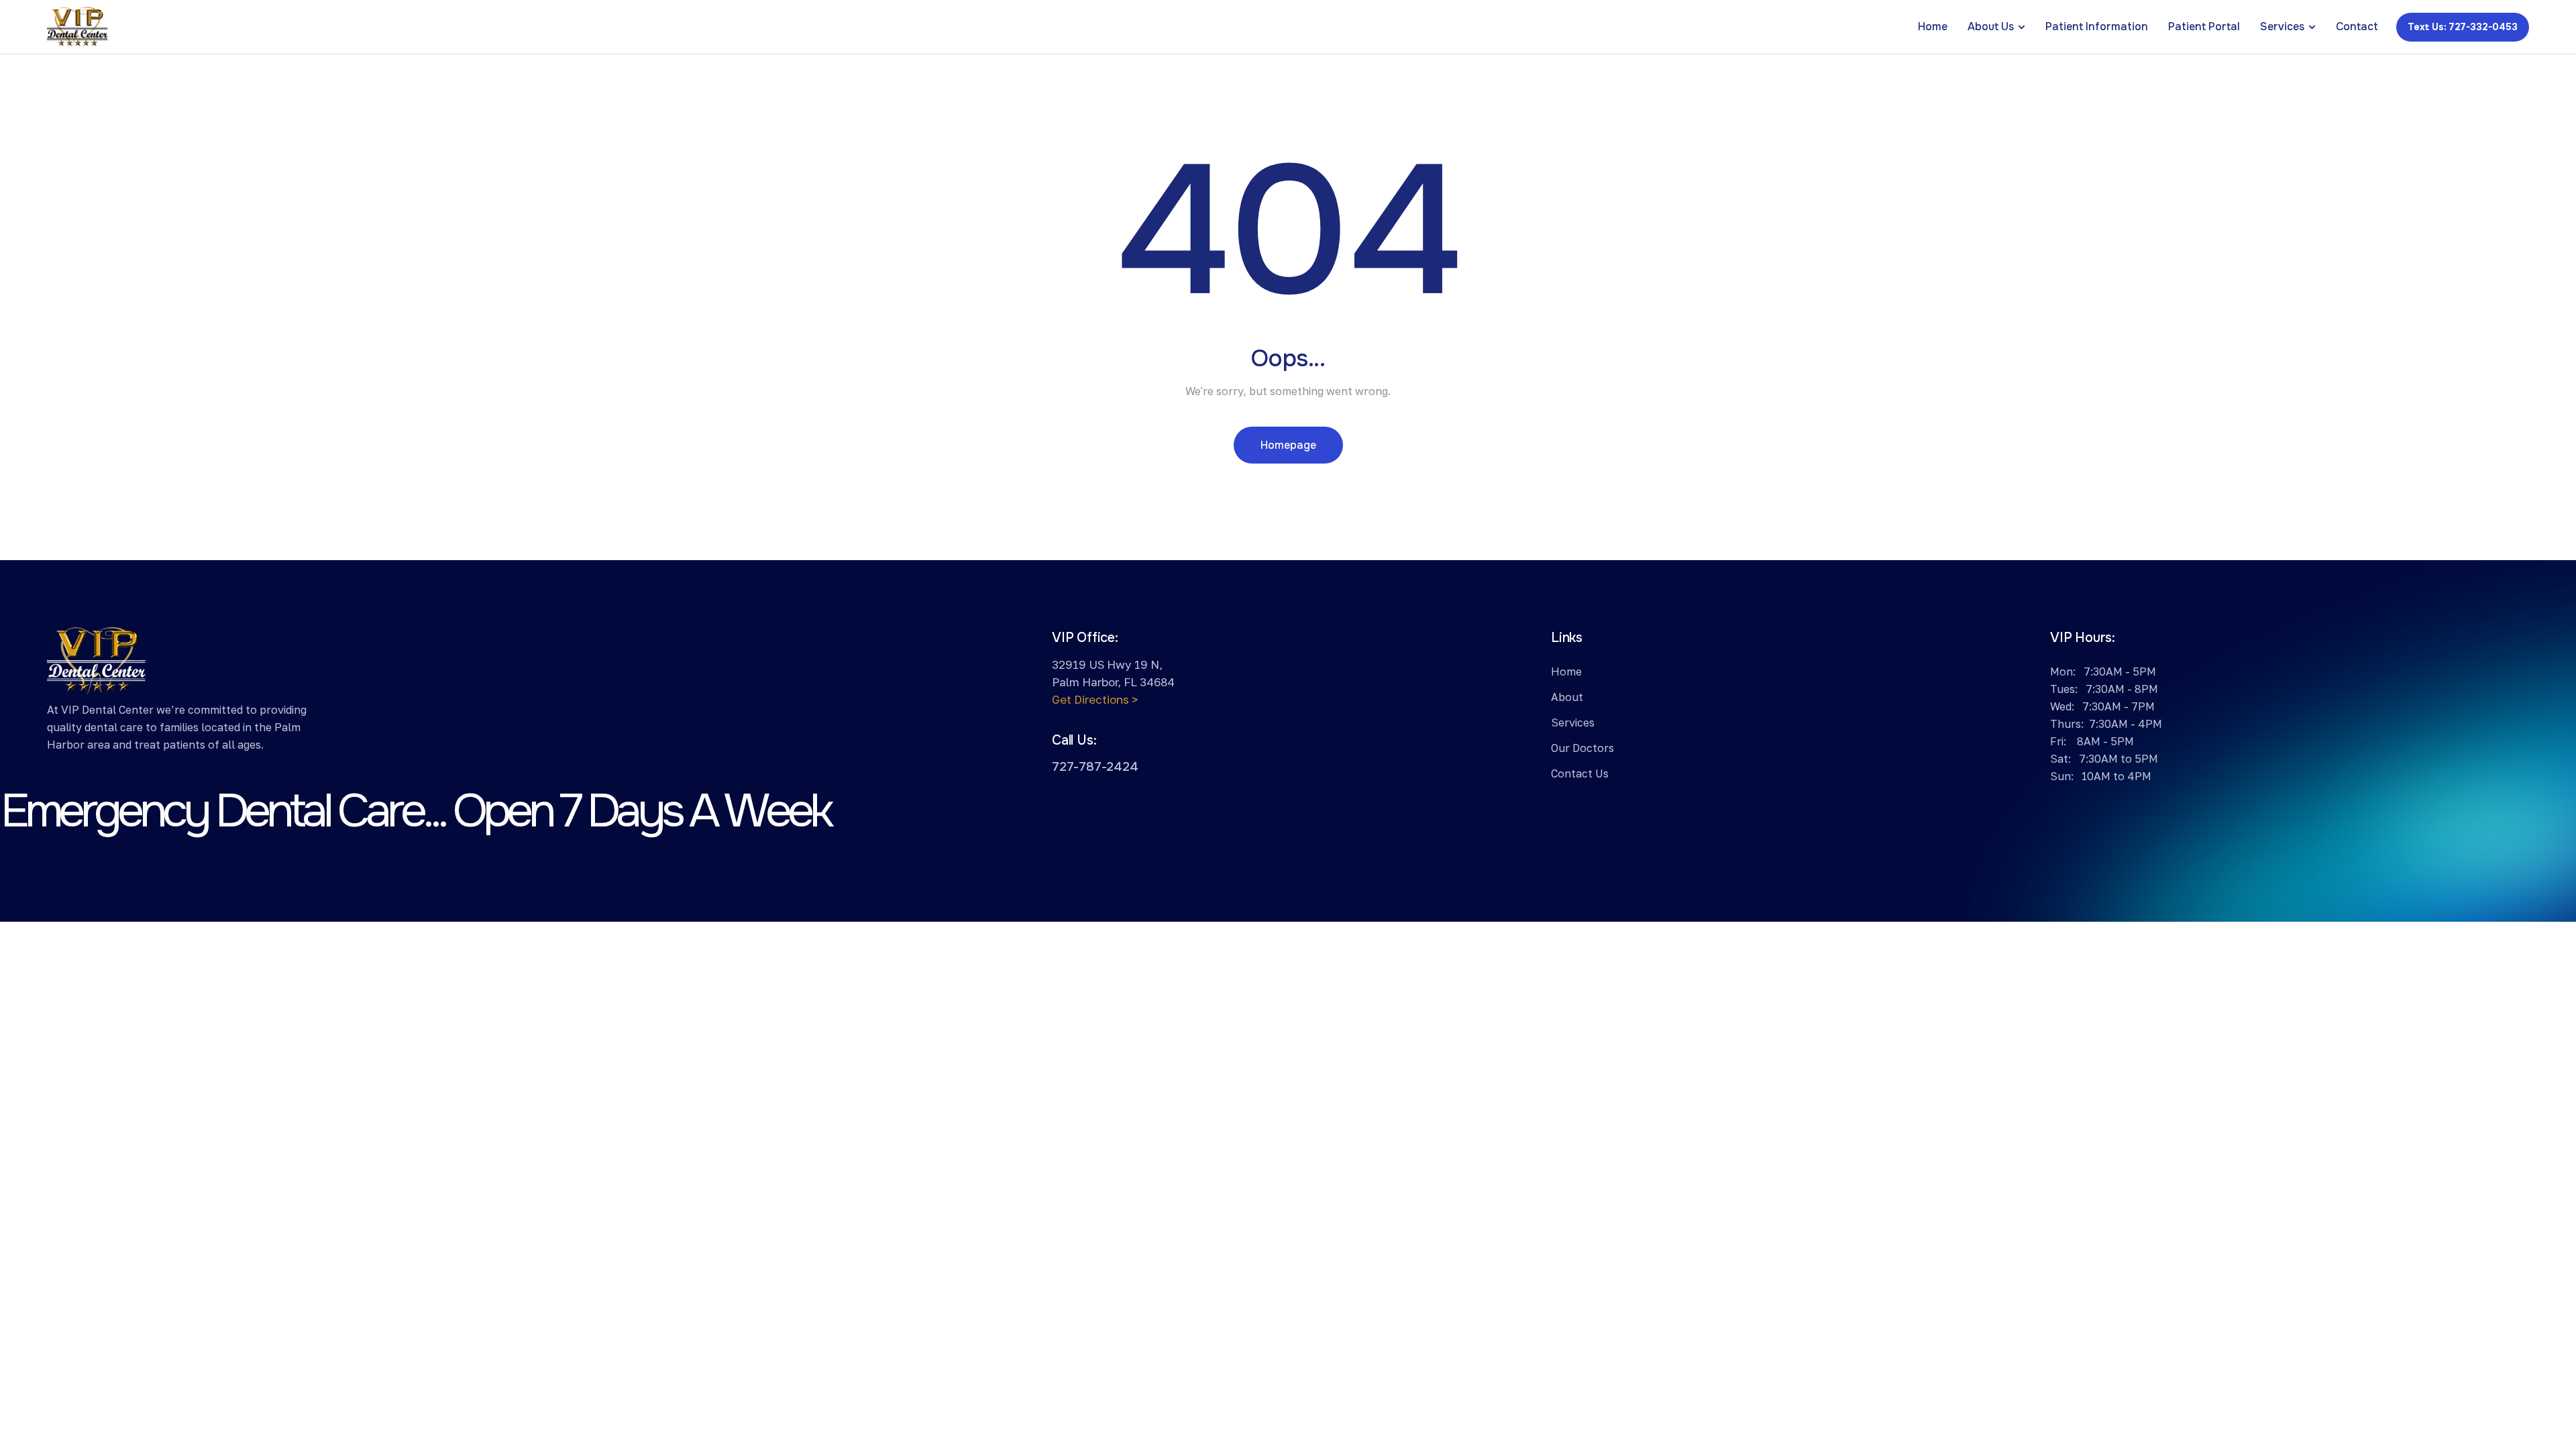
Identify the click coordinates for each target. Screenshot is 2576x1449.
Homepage (1288, 445)
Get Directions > (1095, 699)
